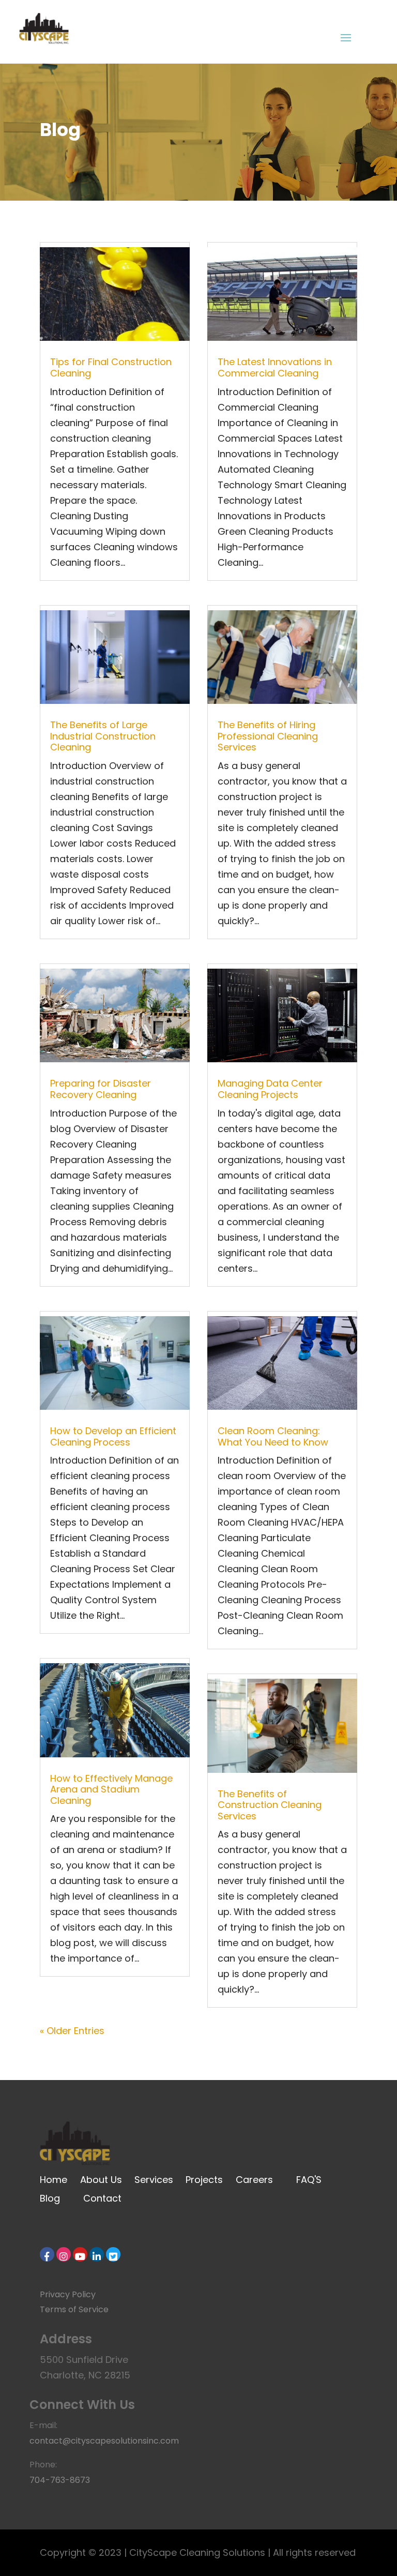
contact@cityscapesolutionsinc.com (104, 2441)
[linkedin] (97, 2254)
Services (154, 2180)
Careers (254, 2180)
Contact (102, 2198)
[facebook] (47, 2254)
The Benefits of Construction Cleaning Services (270, 1805)
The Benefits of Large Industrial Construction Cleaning (103, 736)
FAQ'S (309, 2180)
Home (55, 2180)
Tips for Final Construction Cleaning (111, 367)
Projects (205, 2180)
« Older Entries (72, 2031)
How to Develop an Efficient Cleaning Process (113, 1436)
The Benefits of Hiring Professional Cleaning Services (268, 736)
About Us (101, 2180)
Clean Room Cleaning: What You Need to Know (273, 1436)
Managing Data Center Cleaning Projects (270, 1089)
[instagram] (64, 2254)
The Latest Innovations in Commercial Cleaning (275, 367)
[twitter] (113, 2254)
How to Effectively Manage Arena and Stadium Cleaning (111, 1789)
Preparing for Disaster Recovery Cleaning (101, 1089)
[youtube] (80, 2254)
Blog (50, 2198)
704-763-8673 (60, 2480)
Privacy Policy (68, 2294)
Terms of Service (74, 2309)
